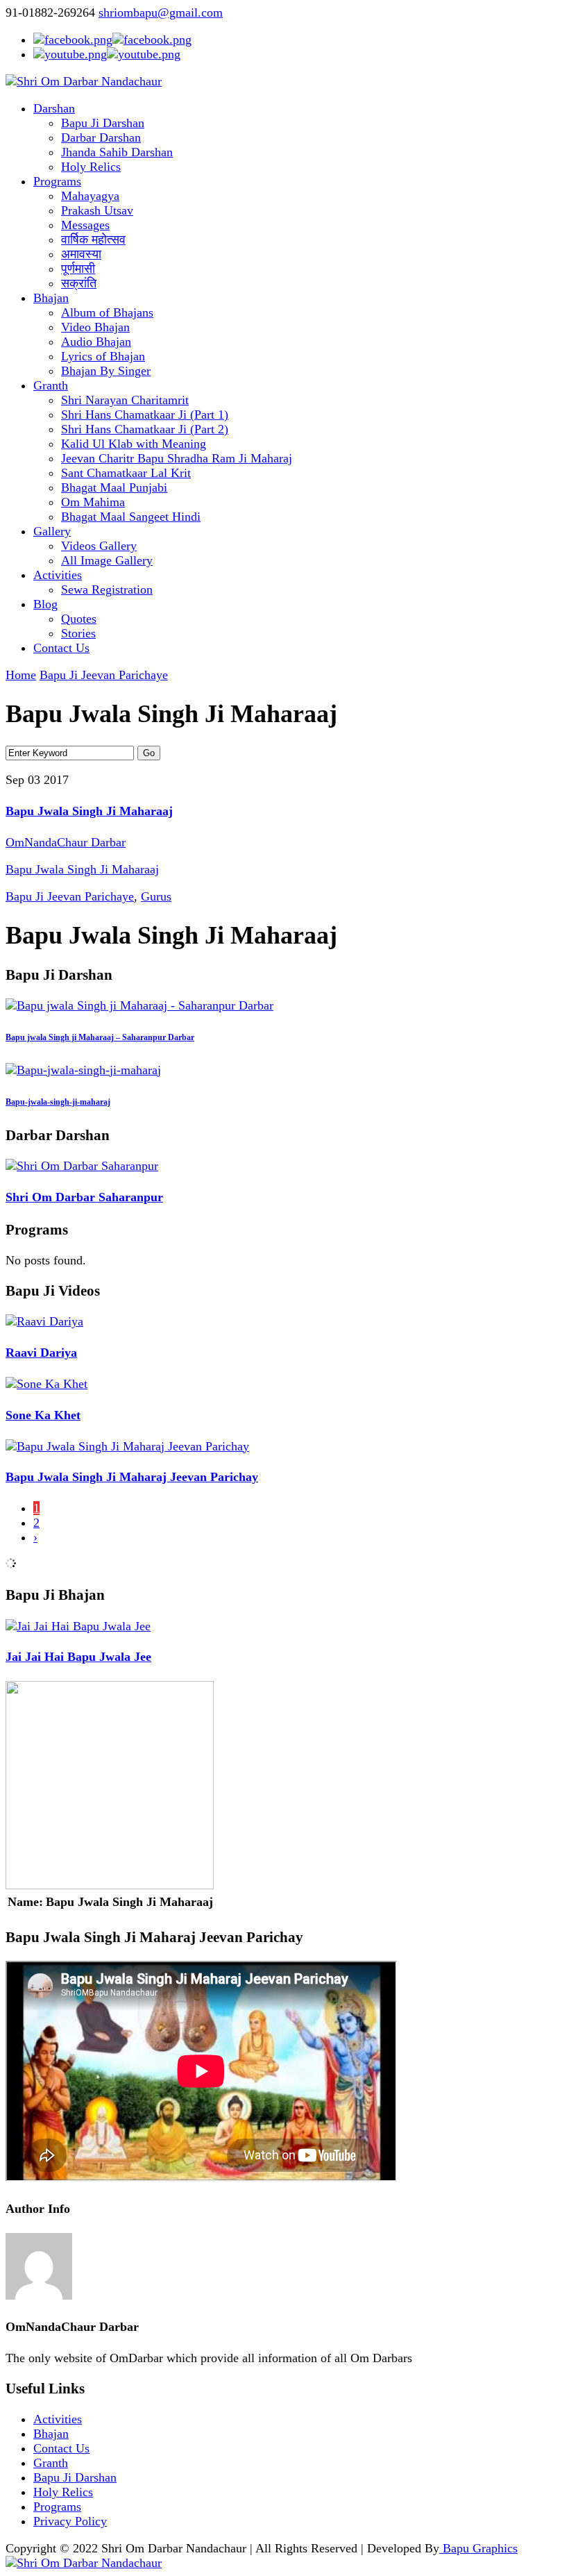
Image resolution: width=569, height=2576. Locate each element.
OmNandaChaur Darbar (66, 842)
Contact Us (61, 648)
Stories (78, 633)
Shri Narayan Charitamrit (125, 400)
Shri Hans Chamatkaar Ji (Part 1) (145, 415)
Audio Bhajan (96, 342)
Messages (85, 225)
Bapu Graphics (478, 2548)
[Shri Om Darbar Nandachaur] (84, 81)
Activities (58, 575)
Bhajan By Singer (106, 371)
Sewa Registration (107, 589)
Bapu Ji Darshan (103, 123)
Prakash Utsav (97, 210)
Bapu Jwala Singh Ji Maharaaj (89, 811)
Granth (51, 385)
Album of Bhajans (107, 312)
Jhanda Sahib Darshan (117, 152)
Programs (57, 181)
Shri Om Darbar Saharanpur (84, 1197)
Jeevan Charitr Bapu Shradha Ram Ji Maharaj (177, 458)
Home (21, 675)
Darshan (54, 108)
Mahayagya (90, 196)
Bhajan (51, 298)
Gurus (156, 896)
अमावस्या (81, 254)
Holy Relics (91, 167)
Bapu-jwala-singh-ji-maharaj (58, 1102)
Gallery (52, 531)
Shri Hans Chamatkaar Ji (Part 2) (145, 429)
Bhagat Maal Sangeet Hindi (131, 517)
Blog (45, 604)
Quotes (79, 619)
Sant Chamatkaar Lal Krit (126, 473)
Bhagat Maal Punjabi (114, 487)
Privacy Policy (70, 2521)
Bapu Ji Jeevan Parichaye (104, 675)
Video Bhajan (95, 327)
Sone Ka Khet (43, 1415)
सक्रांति (79, 283)
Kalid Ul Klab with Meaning (134, 444)
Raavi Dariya (41, 1353)
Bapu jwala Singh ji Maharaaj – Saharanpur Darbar (100, 1037)
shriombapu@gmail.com (161, 12)
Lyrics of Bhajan (103, 356)
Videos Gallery (99, 546)
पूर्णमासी (78, 269)
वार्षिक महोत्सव (93, 240)
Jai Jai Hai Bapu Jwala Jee (78, 1657)
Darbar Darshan (101, 137)
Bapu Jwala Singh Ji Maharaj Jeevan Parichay (132, 1477)
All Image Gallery (107, 560)
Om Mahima (93, 502)
